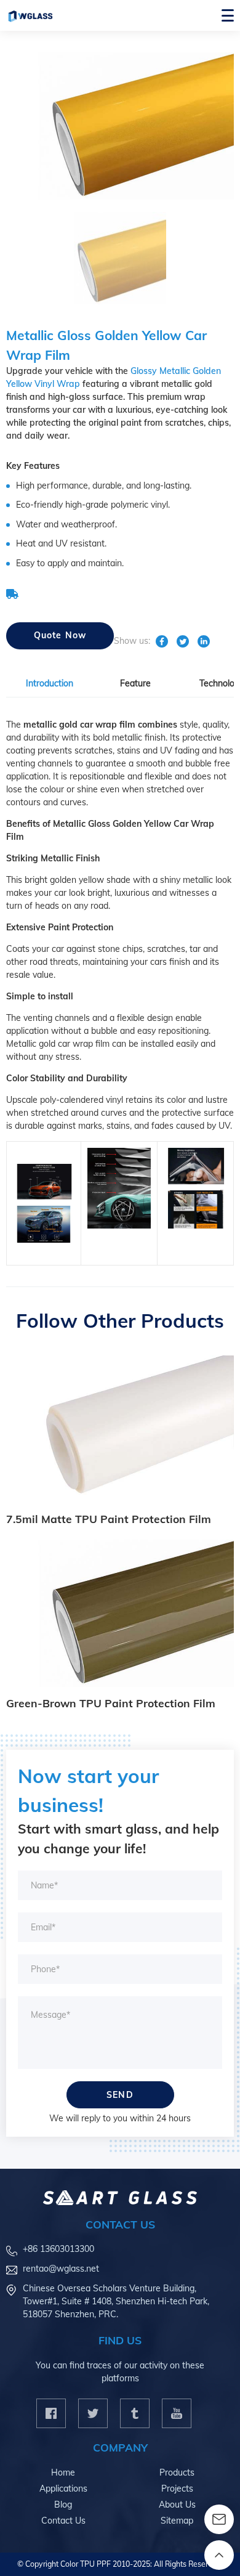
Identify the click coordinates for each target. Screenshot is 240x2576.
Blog (63, 2505)
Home (63, 2472)
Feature (135, 683)
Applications (63, 2489)
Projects (177, 2489)
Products (177, 2472)
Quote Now (60, 635)
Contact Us (63, 2521)
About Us (177, 2505)
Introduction (50, 683)
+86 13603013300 (58, 2249)
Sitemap (177, 2521)
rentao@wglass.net (61, 2269)
